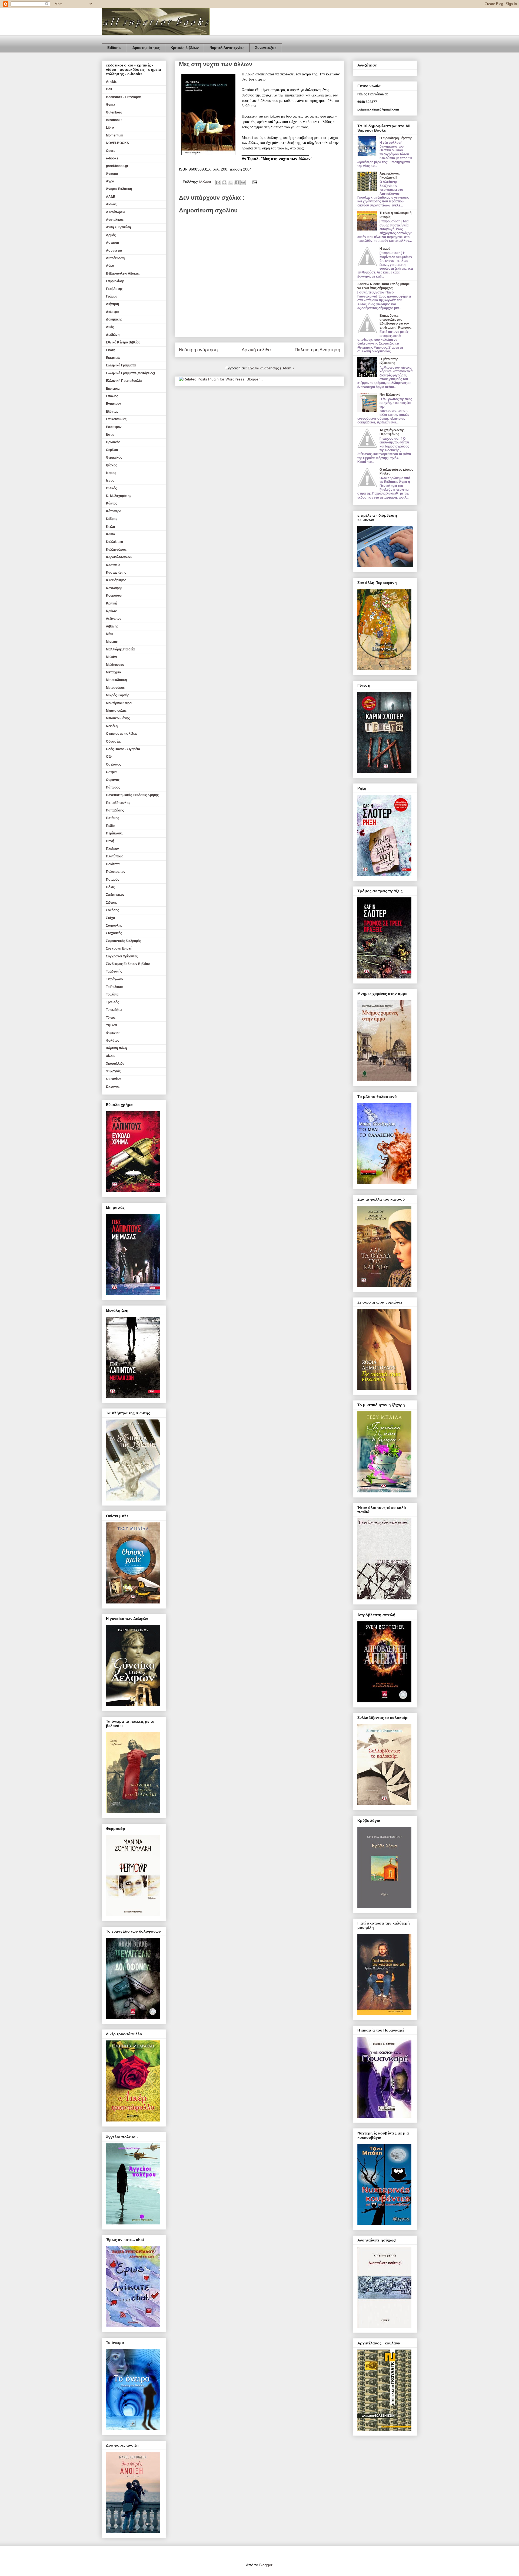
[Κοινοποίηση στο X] (231, 182)
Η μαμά (385, 249)
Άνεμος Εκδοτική (119, 189)
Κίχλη (110, 527)
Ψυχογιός (113, 1071)
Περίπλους (114, 833)
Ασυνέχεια (114, 250)
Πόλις (110, 887)
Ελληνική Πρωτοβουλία (124, 381)
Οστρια (111, 772)
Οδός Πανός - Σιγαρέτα (123, 749)
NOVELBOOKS (117, 143)
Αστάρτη (112, 243)
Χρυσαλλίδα (115, 1064)
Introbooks (114, 120)
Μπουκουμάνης (118, 718)
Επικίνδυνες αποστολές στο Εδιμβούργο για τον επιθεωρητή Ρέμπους (395, 321)
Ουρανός (113, 780)
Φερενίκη (113, 1033)
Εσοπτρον (114, 427)
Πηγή (110, 841)
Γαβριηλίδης (115, 281)
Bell (109, 89)
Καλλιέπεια (114, 542)
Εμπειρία (113, 389)
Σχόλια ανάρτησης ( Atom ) (271, 368)
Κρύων (111, 611)
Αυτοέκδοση (115, 258)
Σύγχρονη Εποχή (119, 948)
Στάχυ (110, 918)
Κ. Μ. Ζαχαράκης (119, 496)
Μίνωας (112, 642)
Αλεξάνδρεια (116, 212)
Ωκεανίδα (113, 1079)
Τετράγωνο (114, 979)
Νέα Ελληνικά (390, 395)
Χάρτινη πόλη (116, 1048)
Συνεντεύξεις (266, 48)
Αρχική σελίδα (256, 350)
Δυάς (110, 327)
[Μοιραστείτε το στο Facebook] (237, 182)
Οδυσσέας (114, 741)
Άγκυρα (112, 174)
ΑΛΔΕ (111, 197)
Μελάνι (206, 182)
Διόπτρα (112, 312)
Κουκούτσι (114, 596)
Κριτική (112, 603)
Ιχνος (110, 480)
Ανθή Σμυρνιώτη (118, 227)
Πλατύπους (115, 856)
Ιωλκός (111, 488)
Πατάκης (112, 818)
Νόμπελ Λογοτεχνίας (227, 48)
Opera (111, 151)
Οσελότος (113, 764)
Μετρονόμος (115, 688)
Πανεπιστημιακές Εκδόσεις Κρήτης (132, 795)
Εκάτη (111, 350)
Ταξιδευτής (114, 971)
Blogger (266, 2565)
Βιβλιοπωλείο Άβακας (123, 273)
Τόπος (111, 1018)
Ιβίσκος (112, 465)
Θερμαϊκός (114, 457)
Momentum (115, 135)
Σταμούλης (114, 926)
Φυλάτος (113, 1041)
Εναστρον (114, 404)
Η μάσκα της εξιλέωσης (389, 361)
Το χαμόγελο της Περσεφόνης (392, 432)
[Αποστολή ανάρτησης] (254, 182)
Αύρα (110, 266)
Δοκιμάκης (114, 319)
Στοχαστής (114, 933)
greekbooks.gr (117, 166)
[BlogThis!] (224, 182)
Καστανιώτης (116, 573)
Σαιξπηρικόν (115, 895)
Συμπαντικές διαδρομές (123, 941)
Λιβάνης (112, 626)
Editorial (114, 48)
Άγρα (110, 181)
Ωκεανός (113, 1087)
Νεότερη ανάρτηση (198, 350)
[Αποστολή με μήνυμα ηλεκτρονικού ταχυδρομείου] (218, 182)
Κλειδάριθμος (116, 580)
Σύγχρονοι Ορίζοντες (122, 956)
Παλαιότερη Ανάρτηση (317, 350)
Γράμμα (112, 296)
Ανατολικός (115, 220)
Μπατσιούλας (116, 711)
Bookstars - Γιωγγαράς (124, 97)
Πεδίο (110, 826)
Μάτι (109, 634)
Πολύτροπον (116, 872)
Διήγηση (112, 304)
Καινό (110, 534)
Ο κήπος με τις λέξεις (122, 734)
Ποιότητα (113, 864)
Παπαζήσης (115, 810)
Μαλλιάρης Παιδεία (120, 649)
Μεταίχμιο (113, 672)
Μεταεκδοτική (116, 680)
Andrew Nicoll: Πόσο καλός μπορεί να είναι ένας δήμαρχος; (384, 286)
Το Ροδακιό (114, 987)
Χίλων (111, 1056)
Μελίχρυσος (115, 665)
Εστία (110, 435)
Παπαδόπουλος (118, 803)
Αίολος (111, 204)
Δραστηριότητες (146, 48)
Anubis (111, 82)
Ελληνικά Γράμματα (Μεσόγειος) (130, 373)
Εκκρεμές (113, 358)
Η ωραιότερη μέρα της (396, 138)
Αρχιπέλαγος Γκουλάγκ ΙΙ (390, 175)
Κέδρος (112, 519)
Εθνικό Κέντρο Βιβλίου (123, 342)
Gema (111, 105)
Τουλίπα (112, 994)
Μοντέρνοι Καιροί (119, 703)
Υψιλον (112, 1025)
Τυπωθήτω (114, 1010)
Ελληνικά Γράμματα (121, 365)
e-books (112, 158)
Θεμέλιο (112, 450)
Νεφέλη (112, 726)
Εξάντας (112, 412)
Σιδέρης (112, 903)
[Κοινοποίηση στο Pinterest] (243, 182)
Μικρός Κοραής (118, 695)
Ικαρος (111, 473)
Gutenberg (114, 112)
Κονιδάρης (114, 588)
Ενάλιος (112, 396)
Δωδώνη (113, 335)
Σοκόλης (112, 910)
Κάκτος (112, 503)
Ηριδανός (113, 442)
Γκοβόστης (114, 289)
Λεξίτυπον (114, 619)
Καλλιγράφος (116, 550)
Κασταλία (113, 565)
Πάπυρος (113, 787)
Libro (110, 128)
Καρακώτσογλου (119, 557)
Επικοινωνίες (116, 419)
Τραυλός (112, 1002)
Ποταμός (112, 880)
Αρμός (111, 235)
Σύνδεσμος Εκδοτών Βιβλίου (128, 964)
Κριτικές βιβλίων (185, 48)
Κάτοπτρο (114, 511)
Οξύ (109, 757)
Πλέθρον (112, 849)
